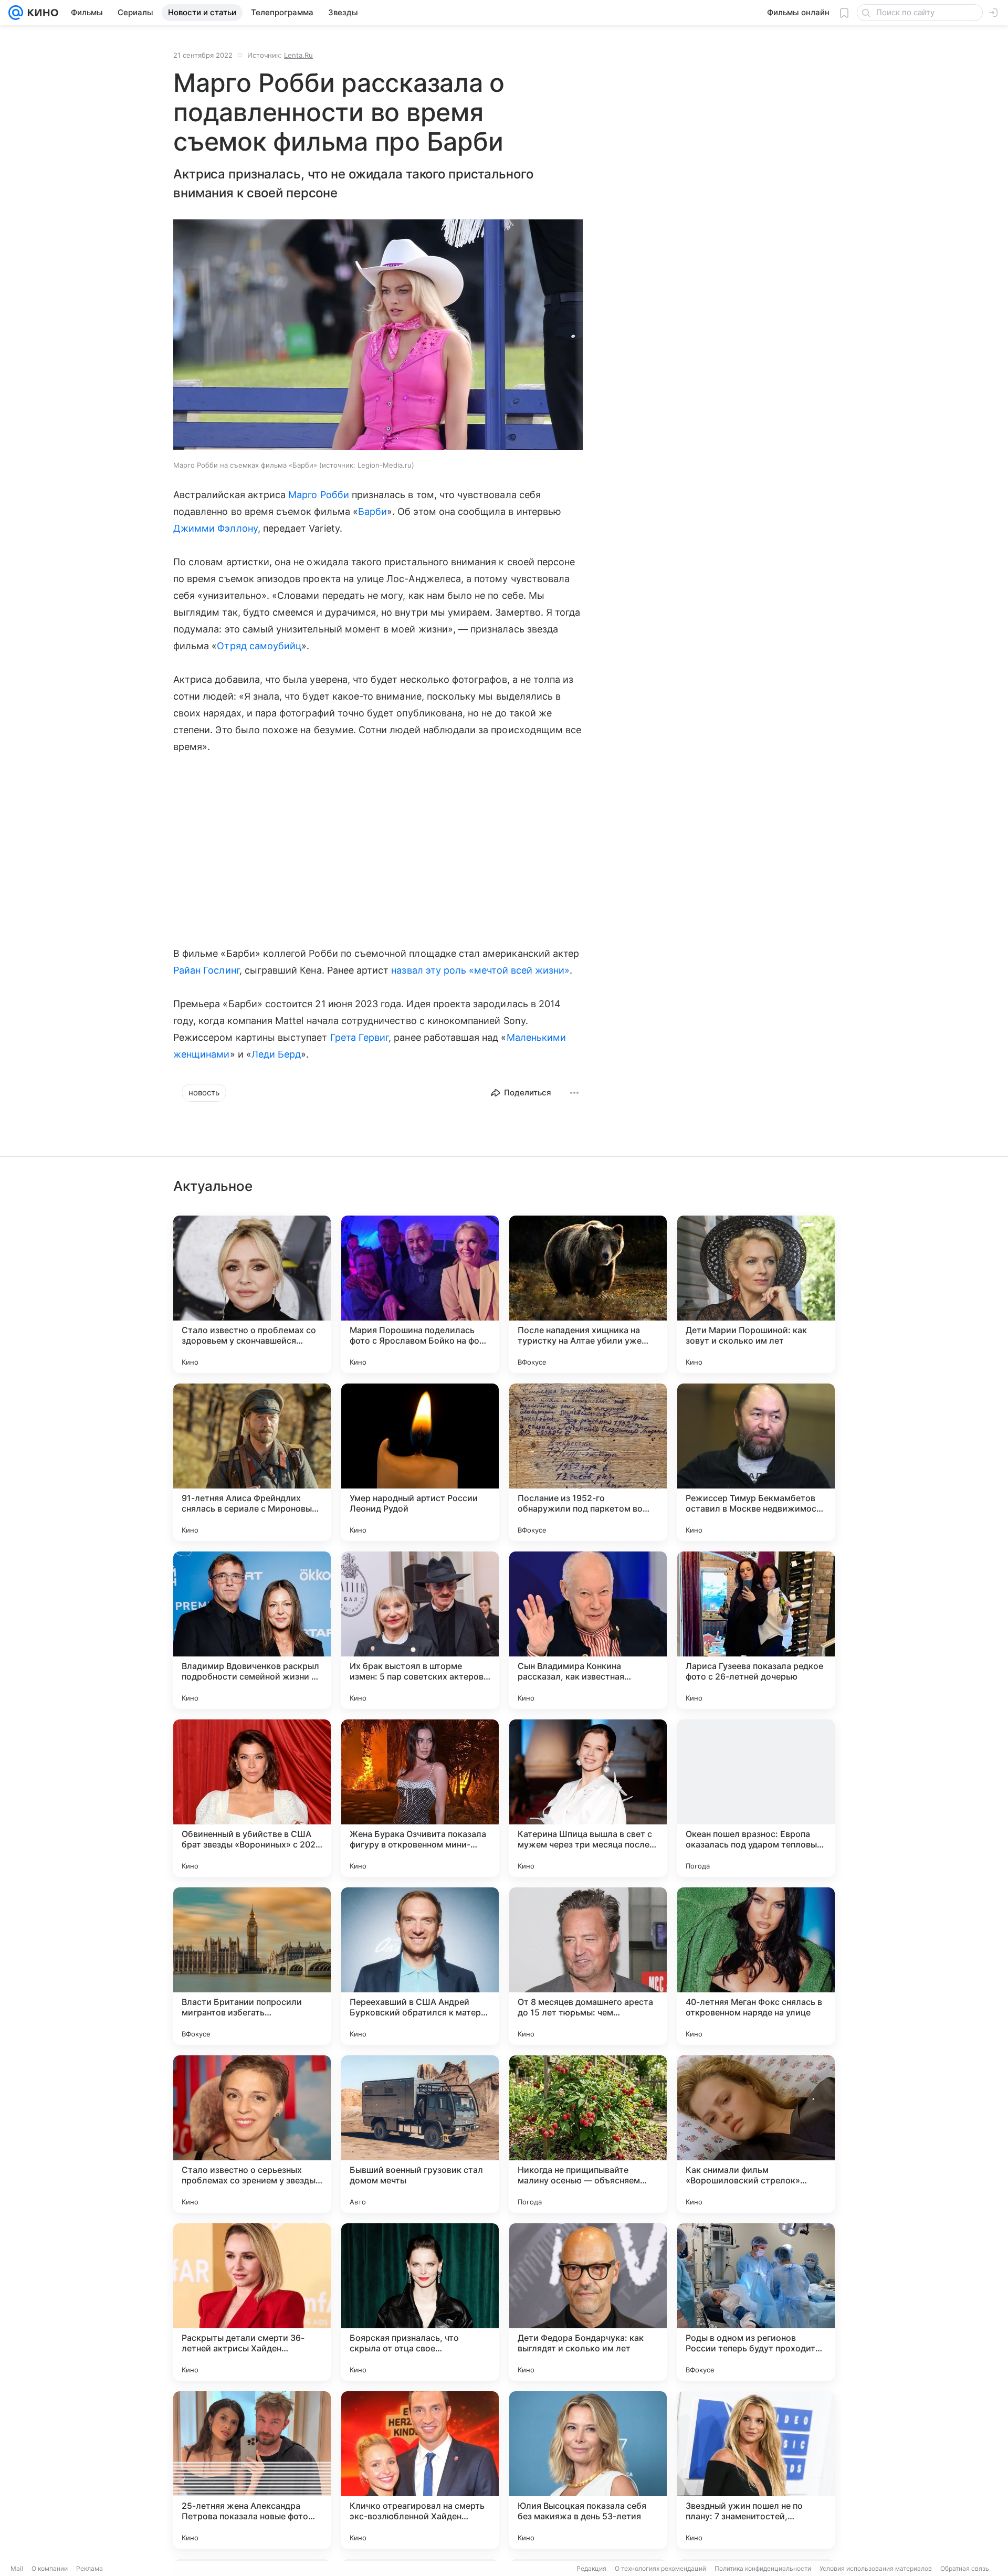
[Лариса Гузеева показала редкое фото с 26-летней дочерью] (756, 1630)
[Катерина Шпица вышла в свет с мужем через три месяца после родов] (588, 1798)
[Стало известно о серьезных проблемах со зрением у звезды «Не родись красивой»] (252, 2134)
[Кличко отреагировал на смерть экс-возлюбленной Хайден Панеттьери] (420, 2470)
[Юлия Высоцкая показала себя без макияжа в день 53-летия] (588, 2470)
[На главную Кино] (41, 13)
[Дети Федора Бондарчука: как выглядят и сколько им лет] (588, 2302)
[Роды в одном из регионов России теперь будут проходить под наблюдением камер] (756, 2302)
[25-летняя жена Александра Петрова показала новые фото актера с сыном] (252, 2470)
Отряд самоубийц (259, 646)
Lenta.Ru (298, 55)
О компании (50, 2568)
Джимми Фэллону (216, 528)
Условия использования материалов (876, 2568)
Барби (372, 511)
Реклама (90, 2568)
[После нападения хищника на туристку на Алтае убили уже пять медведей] (588, 1294)
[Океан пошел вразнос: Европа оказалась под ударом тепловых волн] (756, 1798)
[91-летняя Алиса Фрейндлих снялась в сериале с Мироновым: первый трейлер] (252, 1462)
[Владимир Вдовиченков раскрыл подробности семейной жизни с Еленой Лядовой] (252, 1630)
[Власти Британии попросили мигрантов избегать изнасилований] (252, 1966)
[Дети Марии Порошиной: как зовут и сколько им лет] (756, 1294)
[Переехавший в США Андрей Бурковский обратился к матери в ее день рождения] (420, 1966)
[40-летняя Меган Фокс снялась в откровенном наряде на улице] (756, 1966)
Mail (17, 2568)
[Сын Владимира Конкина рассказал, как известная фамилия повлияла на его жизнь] (588, 1630)
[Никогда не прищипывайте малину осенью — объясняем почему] (588, 2134)
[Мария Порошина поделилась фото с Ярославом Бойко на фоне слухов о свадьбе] (420, 1294)
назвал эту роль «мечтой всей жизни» (480, 970)
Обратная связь (965, 2568)
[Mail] (16, 13)
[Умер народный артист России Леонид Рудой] (420, 1462)
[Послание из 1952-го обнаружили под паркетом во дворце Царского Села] (588, 1462)
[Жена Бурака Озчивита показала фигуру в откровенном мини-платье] (420, 1798)
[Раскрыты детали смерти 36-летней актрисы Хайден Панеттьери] (252, 2302)
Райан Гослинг (206, 970)
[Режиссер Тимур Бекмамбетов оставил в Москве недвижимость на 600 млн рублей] (756, 1462)
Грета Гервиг (360, 1037)
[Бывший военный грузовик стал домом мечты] (420, 2134)
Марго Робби (319, 495)
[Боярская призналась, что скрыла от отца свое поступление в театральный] (420, 2302)
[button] (378, 336)
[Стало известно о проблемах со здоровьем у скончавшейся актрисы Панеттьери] (252, 1294)
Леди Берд (276, 1054)
